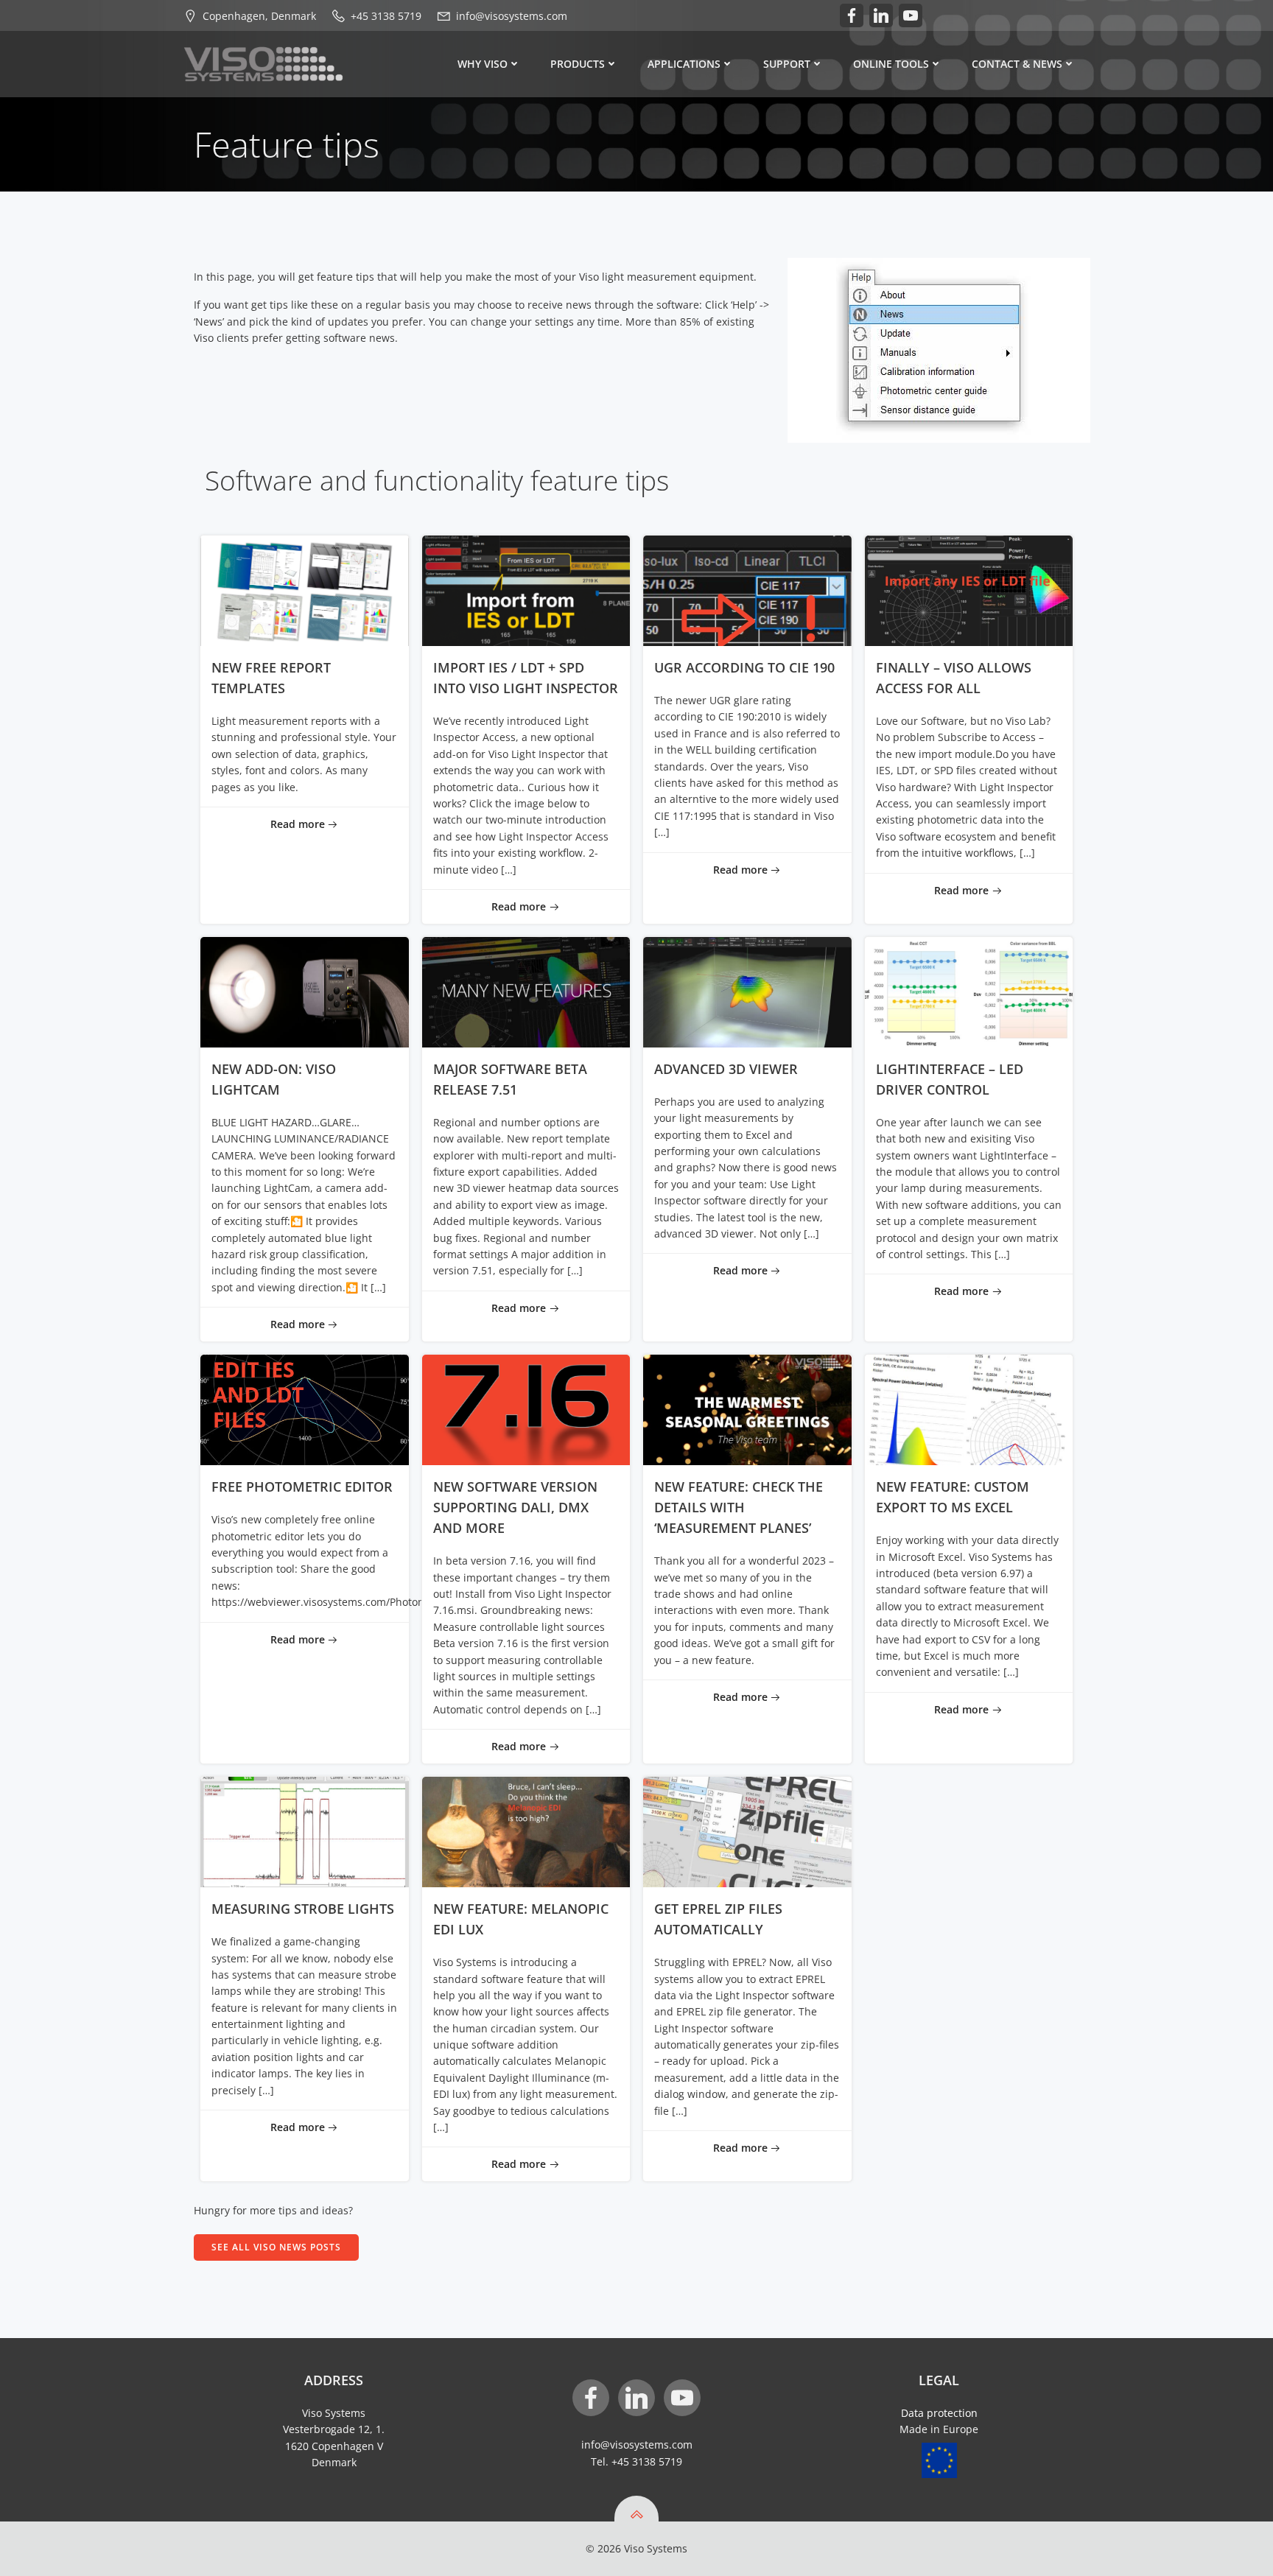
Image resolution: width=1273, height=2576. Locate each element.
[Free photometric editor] (305, 1409)
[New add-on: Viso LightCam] (305, 991)
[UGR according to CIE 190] (747, 590)
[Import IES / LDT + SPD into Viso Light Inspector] (526, 590)
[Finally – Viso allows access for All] (969, 590)
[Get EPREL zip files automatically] (747, 1831)
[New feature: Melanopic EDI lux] (526, 1831)
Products (578, 64)
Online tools (891, 64)
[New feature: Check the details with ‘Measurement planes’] (747, 1409)
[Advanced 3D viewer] (747, 991)
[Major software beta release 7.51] (526, 991)
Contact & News (1017, 64)
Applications (684, 64)
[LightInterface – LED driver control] (969, 991)
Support (787, 64)
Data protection (939, 2413)
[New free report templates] (305, 590)
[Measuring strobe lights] (305, 1831)
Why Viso (483, 64)
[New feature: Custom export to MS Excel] (969, 1409)
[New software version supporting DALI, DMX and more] (526, 1409)
